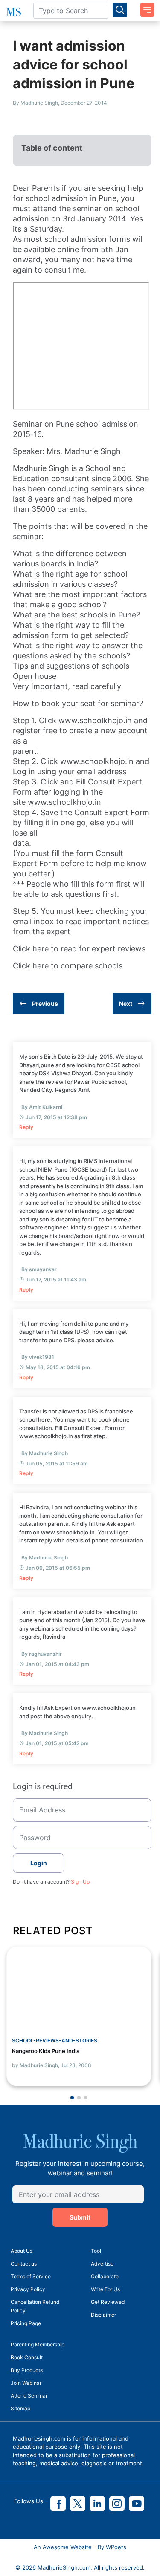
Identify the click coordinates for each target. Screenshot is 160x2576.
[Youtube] (137, 2504)
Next (126, 1004)
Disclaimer (103, 2315)
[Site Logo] (13, 12)
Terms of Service (31, 2276)
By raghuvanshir (42, 1654)
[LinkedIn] (97, 2504)
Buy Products (27, 2370)
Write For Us (105, 2289)
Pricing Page (26, 2323)
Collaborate (105, 2276)
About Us (22, 2251)
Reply (26, 1127)
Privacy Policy (28, 2289)
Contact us (24, 2264)
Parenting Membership (38, 2345)
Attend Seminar (29, 2396)
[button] (72, 2098)
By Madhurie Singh (45, 1453)
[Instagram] (117, 2504)
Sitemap (20, 2408)
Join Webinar (26, 2383)
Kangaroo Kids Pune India (46, 2051)
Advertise (102, 2264)
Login (39, 1863)
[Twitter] (78, 2504)
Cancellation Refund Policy (35, 2306)
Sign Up (80, 1882)
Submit (80, 2217)
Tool (96, 2251)
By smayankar (39, 1269)
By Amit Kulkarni (42, 1107)
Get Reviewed (108, 2302)
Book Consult (27, 2357)
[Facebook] (58, 2504)
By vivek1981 (38, 1357)
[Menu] (144, 7)
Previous (45, 1004)
